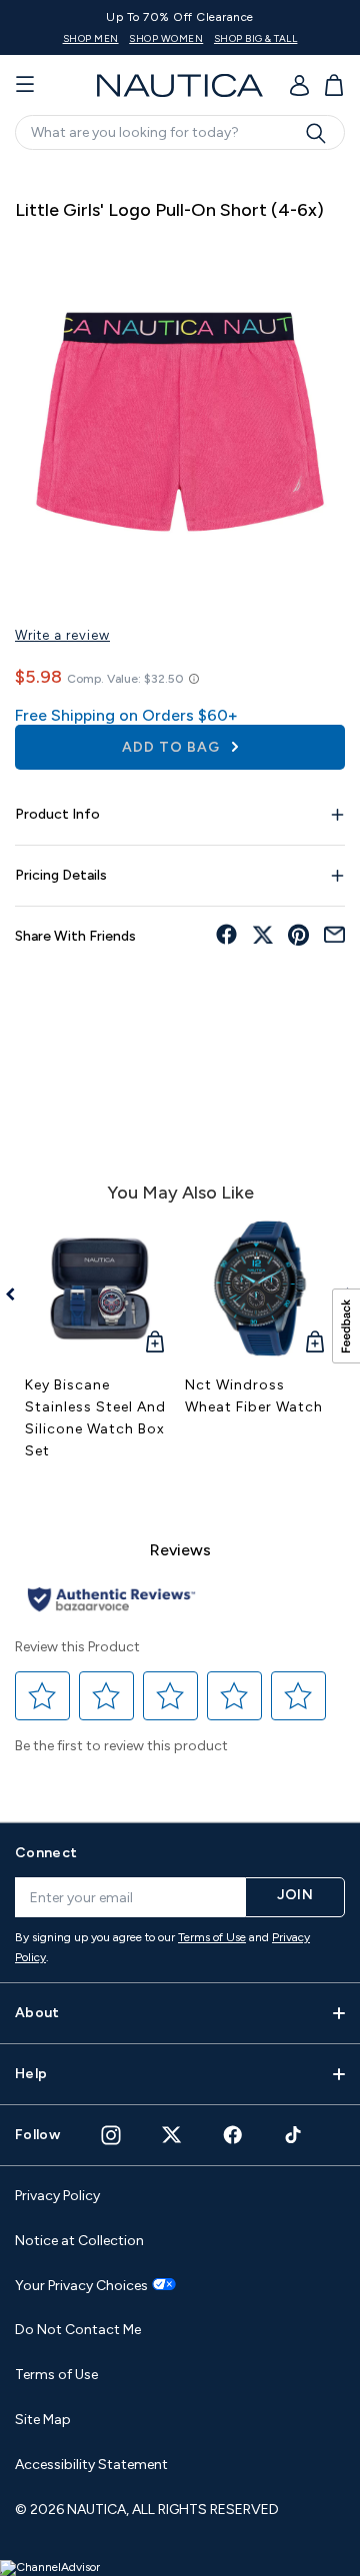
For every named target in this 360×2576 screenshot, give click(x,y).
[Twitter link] (172, 2135)
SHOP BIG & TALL (256, 38)
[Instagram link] (111, 2135)
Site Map (43, 2420)
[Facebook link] (233, 2135)
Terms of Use (212, 1937)
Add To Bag (173, 747)
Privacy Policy (57, 2196)
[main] (180, 983)
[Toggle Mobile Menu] (25, 85)
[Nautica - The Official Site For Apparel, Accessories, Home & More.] (180, 85)
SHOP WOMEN (166, 38)
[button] (43, 1695)
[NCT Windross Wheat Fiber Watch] (260, 1288)
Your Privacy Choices (81, 2286)
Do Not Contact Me (78, 2330)
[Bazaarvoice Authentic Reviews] (111, 1601)
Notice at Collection (79, 2241)
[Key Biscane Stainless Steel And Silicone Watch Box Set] (100, 1288)
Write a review (62, 635)
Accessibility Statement (91, 2465)
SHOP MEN (91, 38)
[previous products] (17, 1294)
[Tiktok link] (294, 2135)
